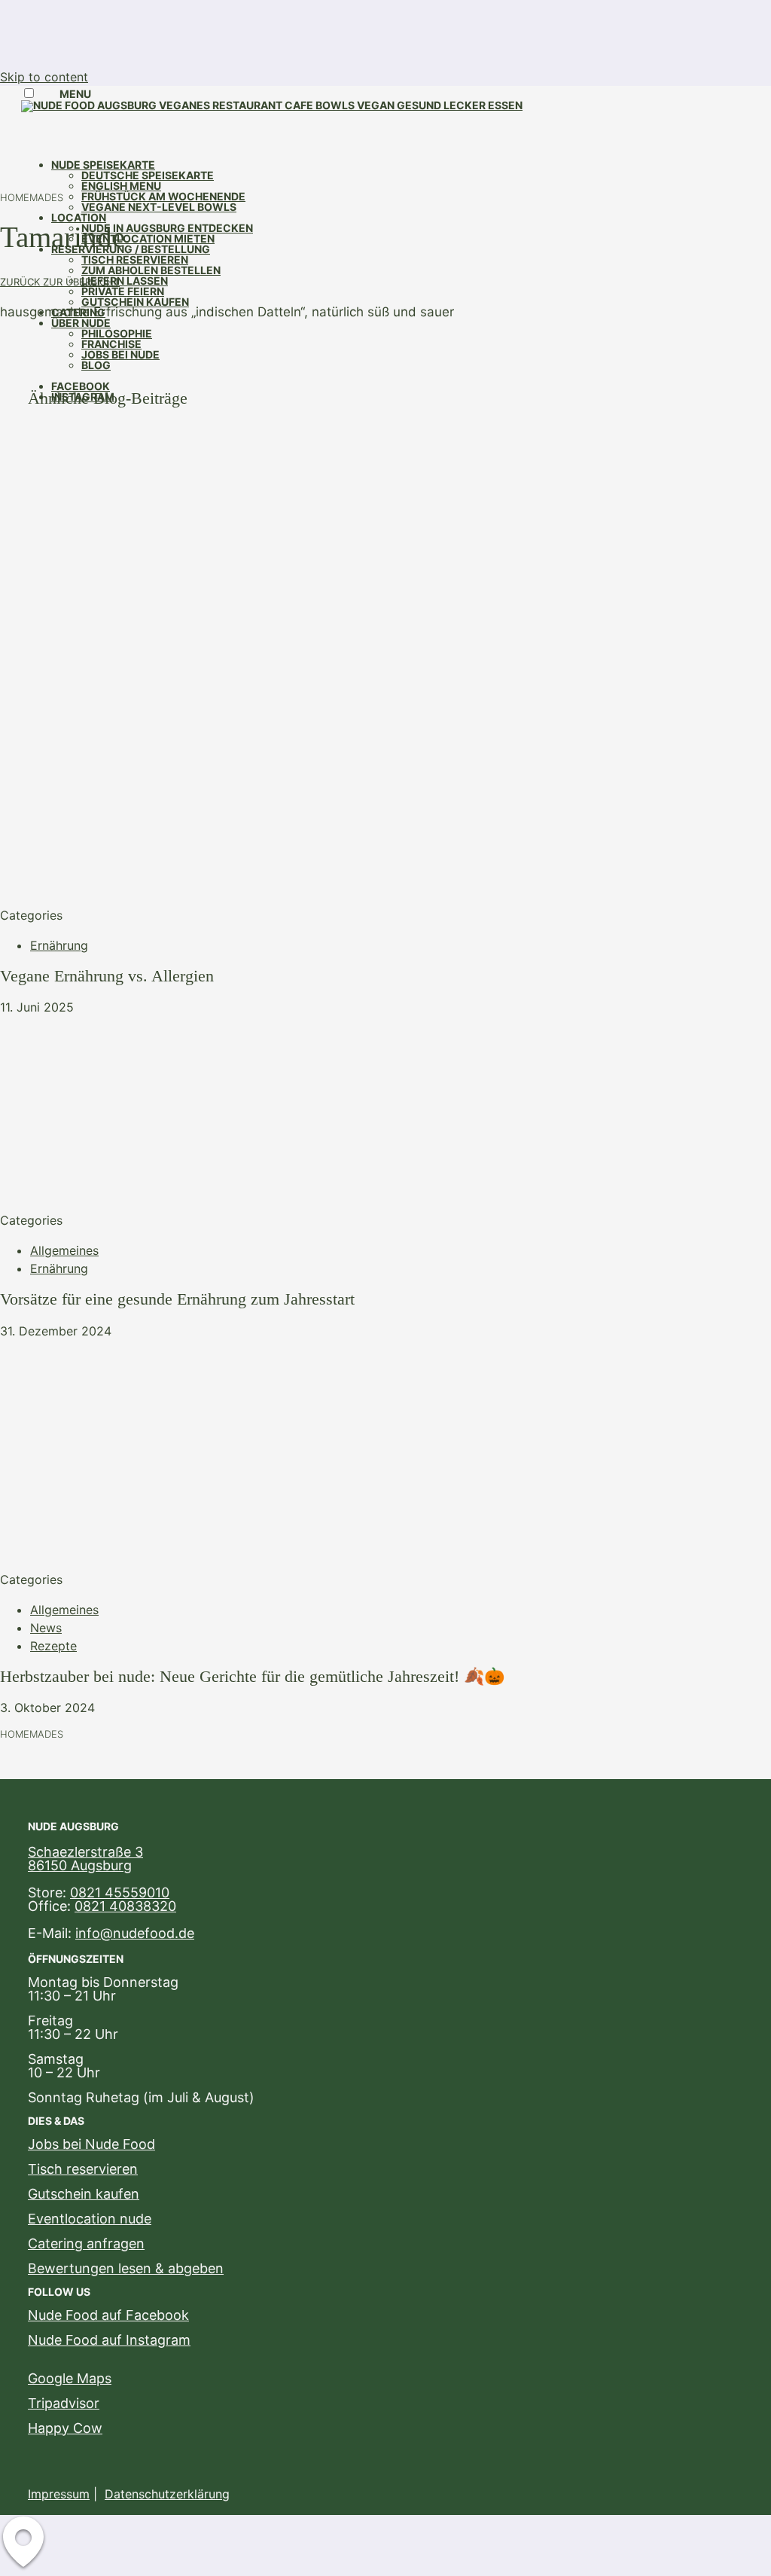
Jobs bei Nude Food (91, 2144)
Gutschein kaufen (135, 302)
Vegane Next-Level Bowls (159, 207)
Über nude (81, 323)
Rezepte (53, 1646)
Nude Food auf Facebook (108, 2315)
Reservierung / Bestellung (131, 249)
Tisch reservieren (135, 259)
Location (79, 217)
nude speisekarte (103, 165)
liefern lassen (125, 281)
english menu (121, 186)
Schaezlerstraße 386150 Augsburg (85, 1859)
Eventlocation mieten (148, 238)
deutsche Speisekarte (148, 175)
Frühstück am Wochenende (163, 196)
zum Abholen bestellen (151, 270)
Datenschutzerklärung (167, 2494)
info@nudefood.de (135, 1933)
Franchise (111, 344)
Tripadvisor (64, 2403)
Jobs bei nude (120, 354)
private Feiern (123, 291)
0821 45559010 (120, 1892)
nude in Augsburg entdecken (167, 228)
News (46, 1628)
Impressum (59, 2494)
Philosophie (117, 333)
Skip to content (44, 77)
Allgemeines (64, 1250)
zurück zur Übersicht (60, 282)
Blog (96, 365)
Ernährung (59, 945)
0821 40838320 (125, 1906)
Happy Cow (65, 2428)
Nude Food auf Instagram (109, 2340)
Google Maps (70, 2378)
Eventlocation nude (90, 2219)
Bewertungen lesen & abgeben (126, 2268)
